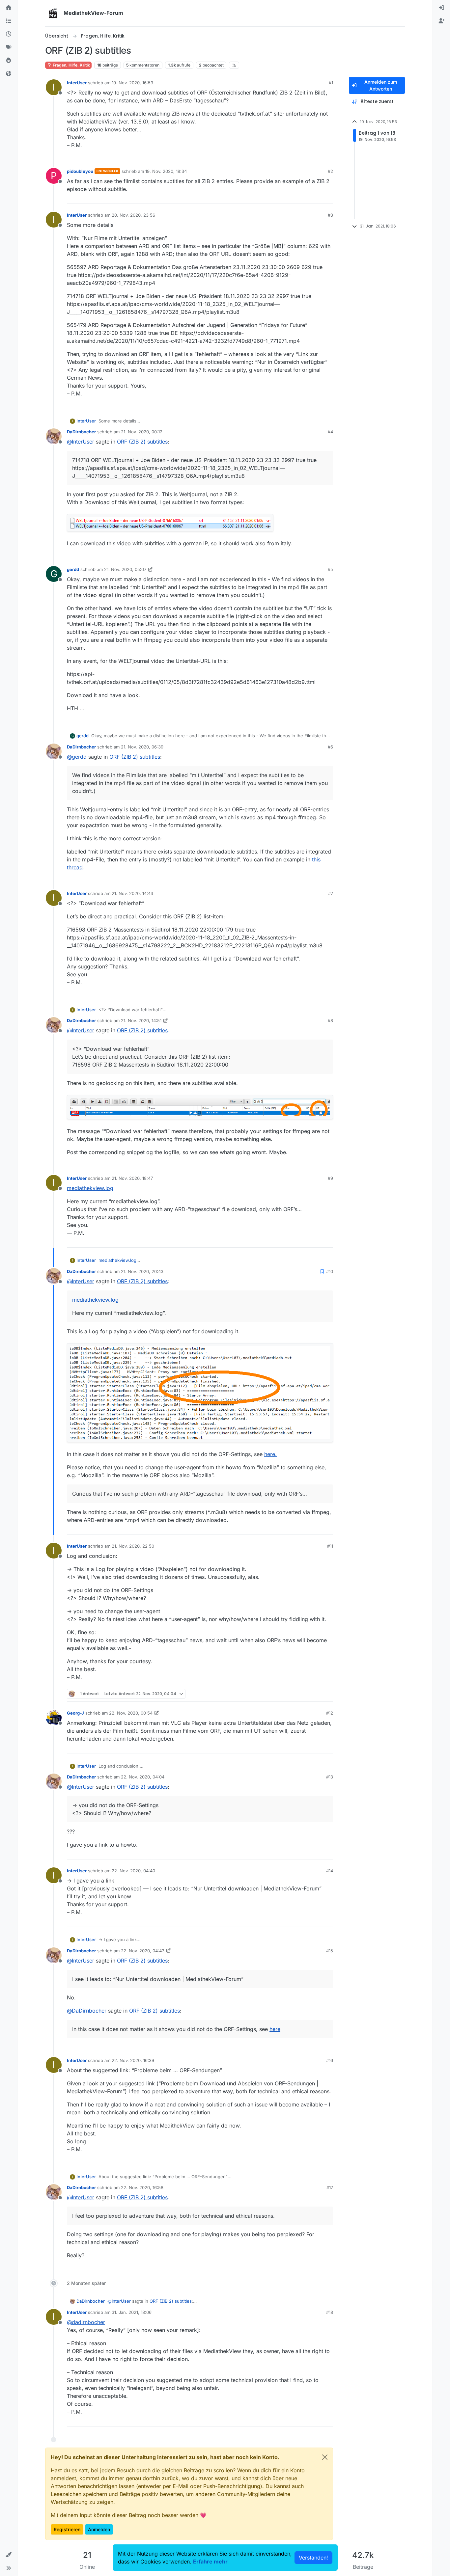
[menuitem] (441, 8)
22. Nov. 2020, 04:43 (143, 1951)
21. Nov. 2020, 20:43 (142, 1271)
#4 (330, 432)
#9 (330, 1178)
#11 (330, 1546)
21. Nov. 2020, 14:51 (141, 1020)
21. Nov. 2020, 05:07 (125, 569)
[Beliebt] (9, 61)
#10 (330, 1271)
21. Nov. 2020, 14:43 (132, 893)
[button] (9, 2555)
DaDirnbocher (81, 432)
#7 (331, 893)
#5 (330, 569)
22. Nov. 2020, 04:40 (133, 1871)
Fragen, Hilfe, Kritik (71, 65)
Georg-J (75, 1713)
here (275, 2029)
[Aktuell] (9, 34)
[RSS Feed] (234, 65)
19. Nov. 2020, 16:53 (132, 83)
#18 (330, 2312)
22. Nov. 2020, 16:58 (142, 2187)
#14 (330, 1871)
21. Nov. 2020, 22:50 (133, 1546)
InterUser (77, 83)
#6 (330, 747)
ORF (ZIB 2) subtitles (142, 442)
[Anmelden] (441, 8)
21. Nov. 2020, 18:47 (132, 1178)
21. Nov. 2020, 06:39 (142, 747)
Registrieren (67, 2529)
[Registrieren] (441, 21)
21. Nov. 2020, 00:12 (142, 432)
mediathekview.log (90, 1188)
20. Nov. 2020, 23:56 (133, 215)
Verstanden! (313, 2558)
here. (270, 1454)
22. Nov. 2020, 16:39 (133, 2060)
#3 (330, 215)
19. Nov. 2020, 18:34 (166, 171)
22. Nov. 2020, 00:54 (131, 1713)
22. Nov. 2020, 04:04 (143, 1777)
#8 (330, 1020)
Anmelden (99, 2529)
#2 (330, 171)
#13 (330, 1777)
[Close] (325, 2457)
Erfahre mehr (210, 2562)
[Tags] (9, 47)
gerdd (73, 569)
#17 (330, 2187)
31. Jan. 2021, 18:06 (132, 2312)
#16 (330, 2060)
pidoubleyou (80, 171)
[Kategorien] (9, 21)
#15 (330, 1951)
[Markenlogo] (53, 13)
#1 (331, 83)
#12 (330, 1713)
